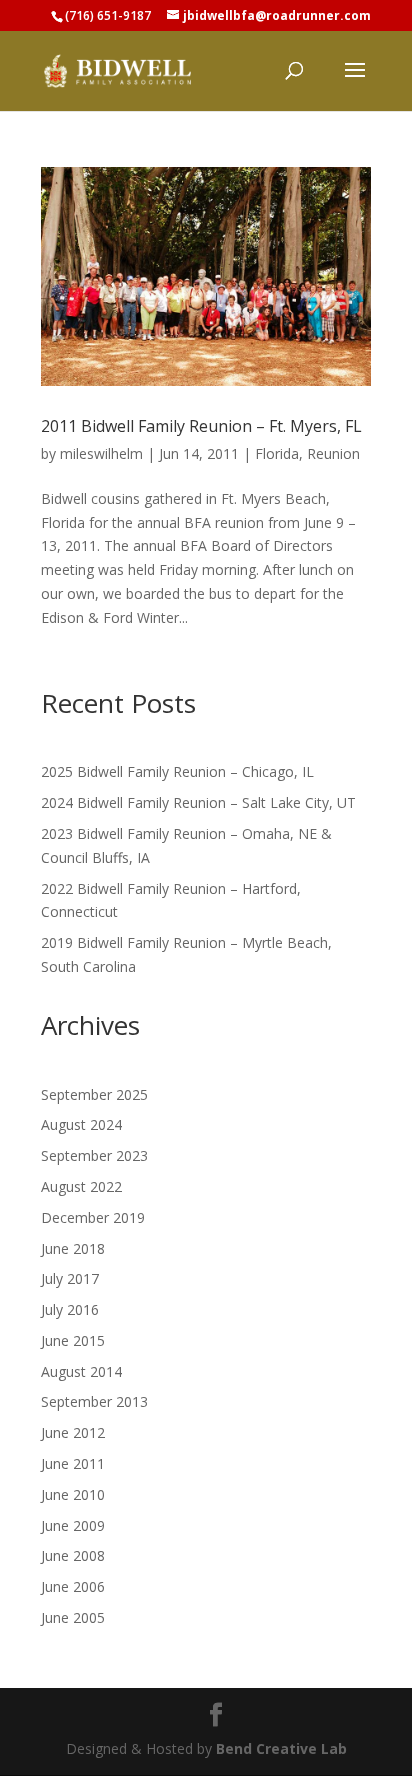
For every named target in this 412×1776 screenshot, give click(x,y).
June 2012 (73, 1432)
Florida (277, 453)
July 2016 (70, 1309)
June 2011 (73, 1463)
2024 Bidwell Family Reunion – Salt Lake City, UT (198, 802)
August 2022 (81, 1186)
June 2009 (73, 1525)
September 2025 (94, 1094)
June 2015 (73, 1340)
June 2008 (73, 1555)
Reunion (333, 453)
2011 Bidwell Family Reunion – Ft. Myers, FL (201, 426)
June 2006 (73, 1586)
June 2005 (73, 1617)
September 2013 (94, 1401)
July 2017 (70, 1278)
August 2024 (81, 1124)
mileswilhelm (101, 453)
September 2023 (94, 1155)
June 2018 (73, 1248)
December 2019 (93, 1217)
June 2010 (73, 1494)
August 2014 (81, 1371)
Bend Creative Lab (281, 1748)
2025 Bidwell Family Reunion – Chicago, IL (177, 771)
